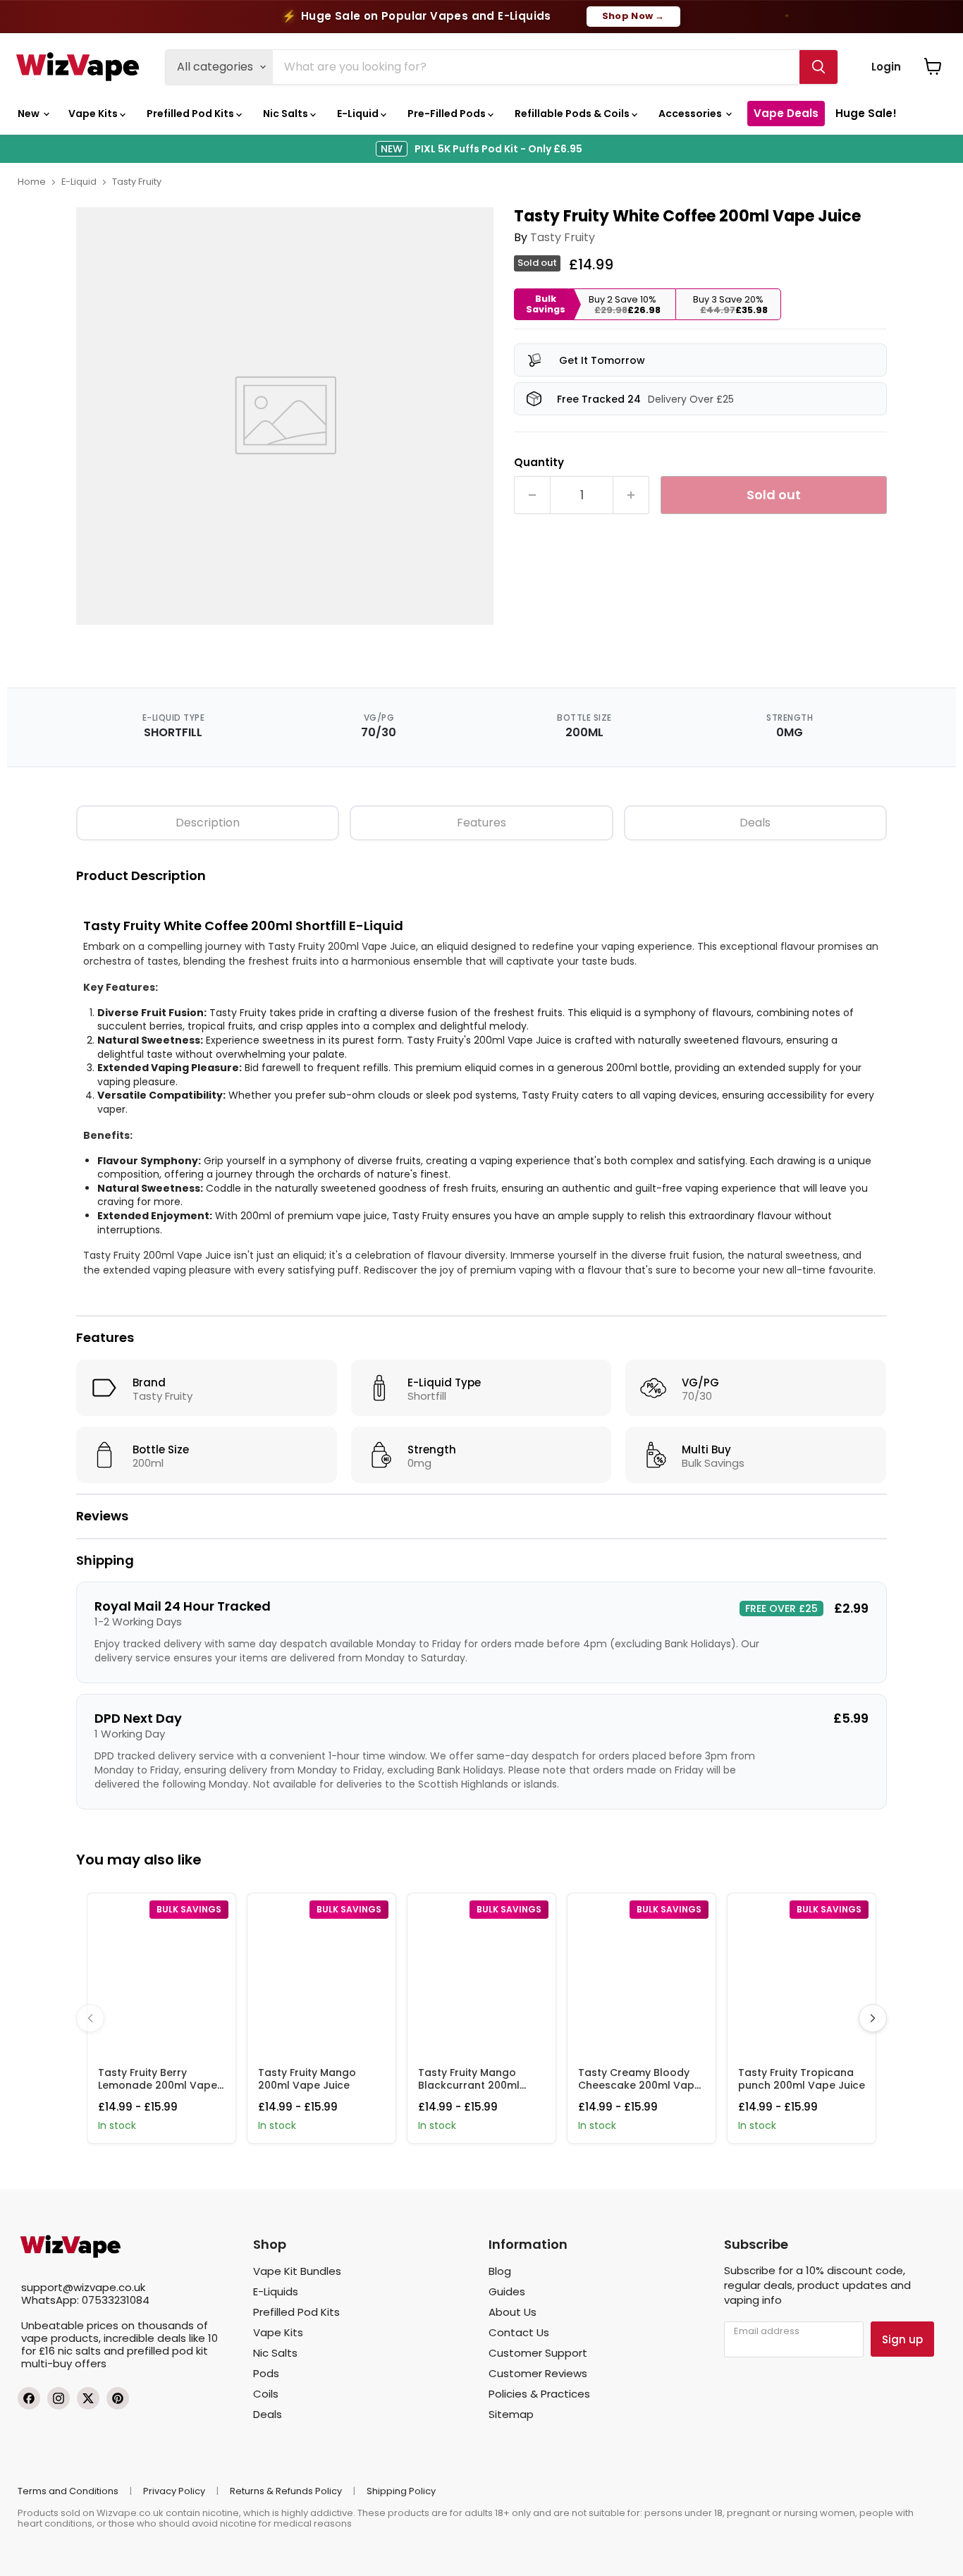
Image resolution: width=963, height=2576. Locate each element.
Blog (500, 2271)
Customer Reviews (538, 2373)
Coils (266, 2394)
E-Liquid (359, 114)
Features (481, 823)
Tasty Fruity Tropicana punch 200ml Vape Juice (802, 2079)
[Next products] (873, 2018)
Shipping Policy (401, 2491)
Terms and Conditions (68, 2491)
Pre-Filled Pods (448, 114)
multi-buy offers (64, 2363)
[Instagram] (59, 2398)
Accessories (691, 114)
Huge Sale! (866, 113)
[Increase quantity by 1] (631, 495)
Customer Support (538, 2353)
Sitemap (511, 2414)
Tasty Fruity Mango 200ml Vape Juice (307, 2079)
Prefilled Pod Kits (191, 114)
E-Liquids (276, 2291)
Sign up (902, 2339)
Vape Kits (94, 114)
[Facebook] (29, 2398)
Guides (507, 2291)
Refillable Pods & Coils (573, 114)
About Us (513, 2312)
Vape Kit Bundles (297, 2271)
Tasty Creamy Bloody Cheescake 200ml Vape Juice (639, 2085)
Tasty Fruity (137, 182)
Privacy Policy (174, 2491)
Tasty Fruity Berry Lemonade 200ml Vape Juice (158, 2085)
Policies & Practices (539, 2394)
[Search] (818, 67)
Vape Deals (786, 113)
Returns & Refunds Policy (286, 2491)
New (30, 114)
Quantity (539, 462)
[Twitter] (88, 2398)
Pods (266, 2373)
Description (208, 823)
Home (32, 182)
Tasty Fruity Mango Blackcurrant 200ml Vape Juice (469, 2085)
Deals (755, 823)
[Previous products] (90, 2018)
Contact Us (519, 2332)
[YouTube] (118, 2398)
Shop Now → (633, 16)
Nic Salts (287, 114)
